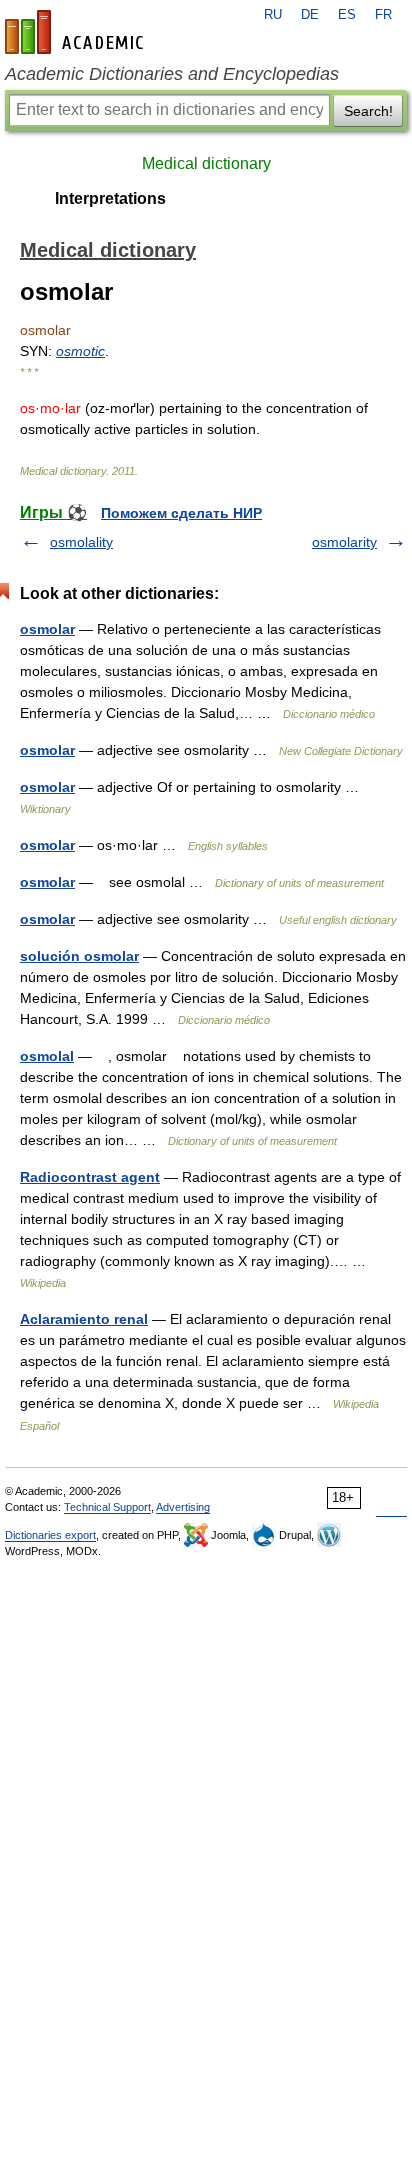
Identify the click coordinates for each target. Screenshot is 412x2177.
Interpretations (110, 198)
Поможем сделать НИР (181, 513)
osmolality (81, 542)
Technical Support (107, 1507)
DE (310, 15)
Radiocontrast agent (90, 1177)
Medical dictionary (206, 163)
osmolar (47, 629)
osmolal (47, 1056)
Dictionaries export (50, 1535)
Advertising (183, 1507)
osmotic (80, 351)
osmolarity (344, 542)
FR (383, 15)
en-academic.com (77, 32)
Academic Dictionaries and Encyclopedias (172, 74)
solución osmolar (79, 956)
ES (347, 15)
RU (273, 15)
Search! (368, 111)
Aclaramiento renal (84, 1319)
